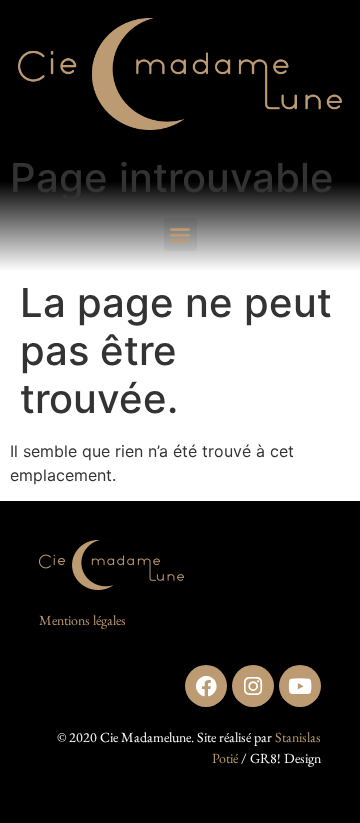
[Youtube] (300, 686)
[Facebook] (206, 686)
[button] (180, 234)
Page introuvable (172, 177)
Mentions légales (82, 620)
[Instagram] (253, 686)
